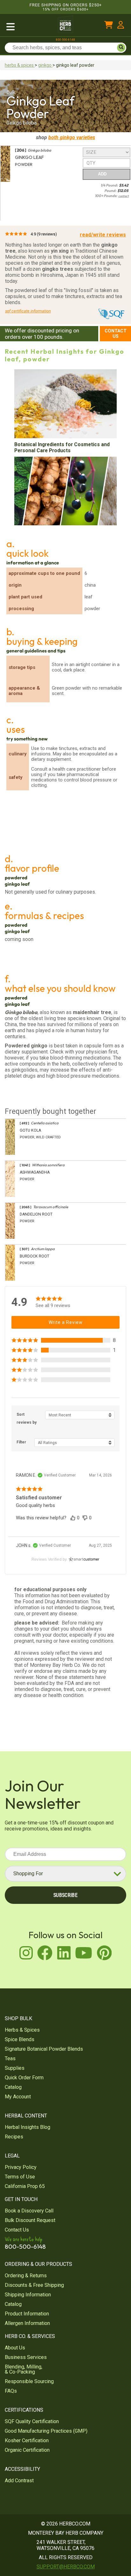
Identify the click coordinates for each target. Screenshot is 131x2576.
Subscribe (65, 1895)
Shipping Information (28, 2295)
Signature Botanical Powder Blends (44, 2049)
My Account (18, 2097)
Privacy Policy (21, 2167)
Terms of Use (20, 2177)
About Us (15, 2348)
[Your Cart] (109, 26)
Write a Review (66, 1322)
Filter (21, 1442)
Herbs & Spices (22, 2030)
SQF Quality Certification (32, 2421)
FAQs (11, 2391)
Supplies (15, 2068)
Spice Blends (20, 2039)
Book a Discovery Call (29, 2211)
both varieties (72, 137)
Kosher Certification (27, 2440)
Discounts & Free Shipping (34, 2285)
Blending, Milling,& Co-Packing (24, 2369)
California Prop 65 (25, 2186)
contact (124, 196)
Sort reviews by (27, 1418)
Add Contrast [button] (19, 2481)
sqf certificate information (28, 311)
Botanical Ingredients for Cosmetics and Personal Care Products (62, 447)
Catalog (13, 2087)
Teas (10, 2058)
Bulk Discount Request (30, 2220)
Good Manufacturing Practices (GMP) (46, 2431)
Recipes (14, 2137)
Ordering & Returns (26, 2276)
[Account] (121, 26)
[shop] (25, 26)
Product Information (27, 2314)
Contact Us (116, 334)
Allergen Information (27, 2323)
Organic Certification (27, 2450)
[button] (65, 1340)
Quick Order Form (24, 2078)
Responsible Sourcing (29, 2381)
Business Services (26, 2357)
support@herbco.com (66, 2567)
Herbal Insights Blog (28, 2127)
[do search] (121, 48)
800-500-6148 (65, 40)
